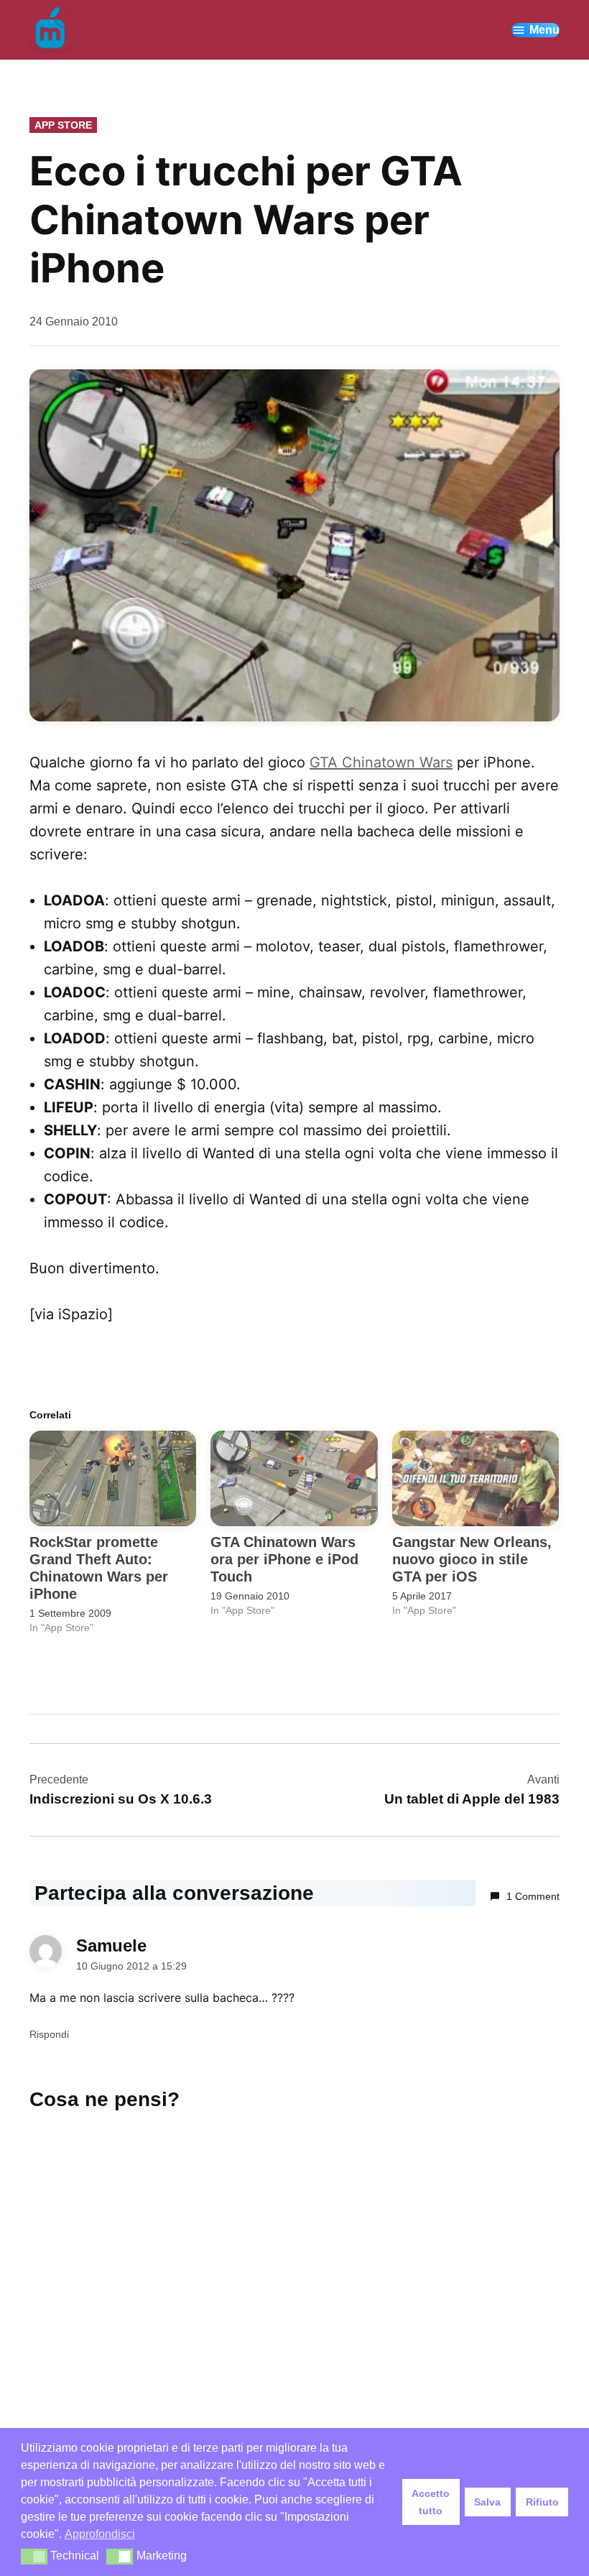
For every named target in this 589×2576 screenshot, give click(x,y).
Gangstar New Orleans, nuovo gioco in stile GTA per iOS (472, 1559)
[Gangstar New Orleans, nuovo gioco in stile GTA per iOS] (476, 1478)
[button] (34, 2557)
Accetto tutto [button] (431, 2502)
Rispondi (49, 2034)
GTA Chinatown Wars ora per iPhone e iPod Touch (284, 1559)
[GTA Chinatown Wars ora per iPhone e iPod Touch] (294, 1478)
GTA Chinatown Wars (381, 762)
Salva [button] (487, 2502)
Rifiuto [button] (542, 2502)
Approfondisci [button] (100, 2534)
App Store (63, 125)
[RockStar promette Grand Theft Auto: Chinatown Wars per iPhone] (113, 1478)
